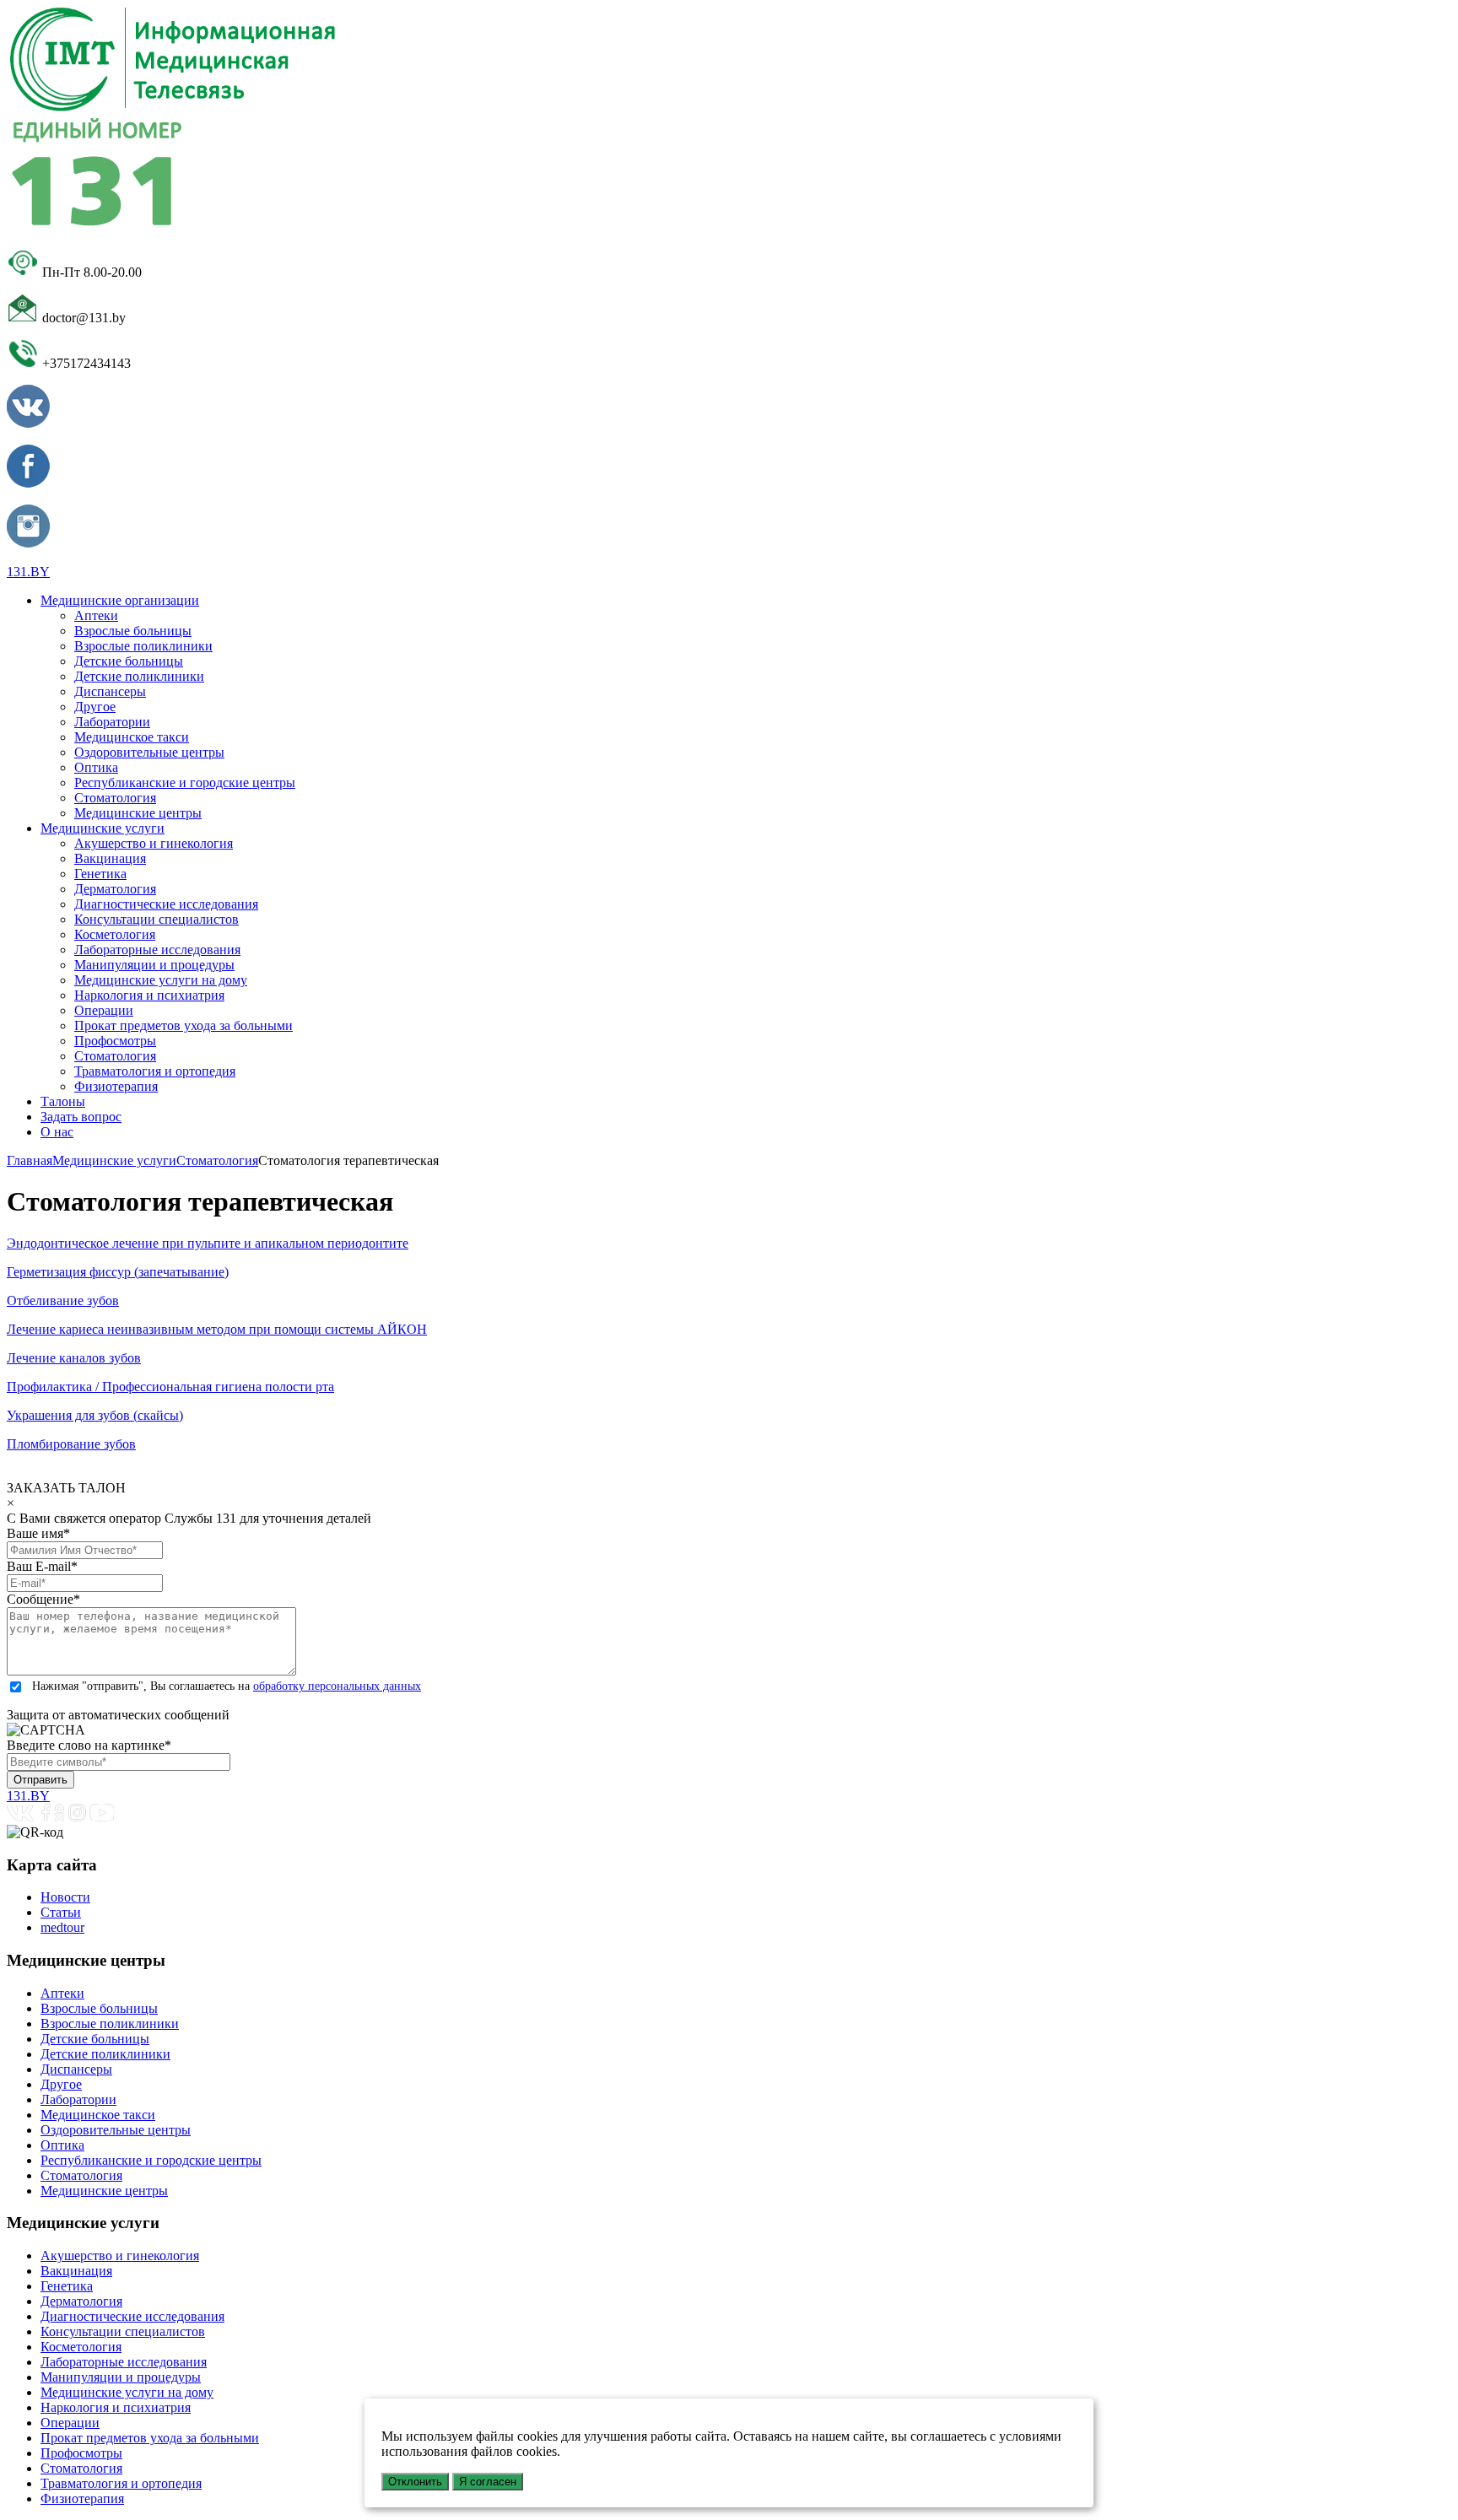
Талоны (63, 1101)
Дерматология (115, 889)
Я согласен (488, 2482)
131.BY (28, 572)
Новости (65, 1897)
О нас (57, 1132)
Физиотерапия (116, 1086)
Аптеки (96, 615)
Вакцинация (110, 858)
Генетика (100, 874)
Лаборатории (112, 722)
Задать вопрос (81, 1117)
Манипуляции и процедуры (154, 965)
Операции (104, 1010)
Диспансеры (110, 691)
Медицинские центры (138, 813)
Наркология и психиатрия (149, 995)
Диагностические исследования (166, 904)
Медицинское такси (132, 737)
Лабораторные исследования (157, 950)
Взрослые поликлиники (143, 646)
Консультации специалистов (157, 919)
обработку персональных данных (337, 1686)
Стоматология (115, 798)
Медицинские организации (120, 600)
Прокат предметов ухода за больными (184, 1025)
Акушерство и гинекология (154, 843)
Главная (30, 1160)
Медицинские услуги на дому (161, 980)
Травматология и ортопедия (155, 1071)
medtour (62, 1927)
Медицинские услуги (103, 828)
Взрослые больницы (133, 631)
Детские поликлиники (139, 676)
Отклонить (415, 2482)
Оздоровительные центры (149, 752)
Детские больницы (129, 661)
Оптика (96, 767)
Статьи (61, 1912)
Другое (95, 707)
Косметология (115, 934)
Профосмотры (115, 1041)
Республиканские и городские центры (185, 782)
